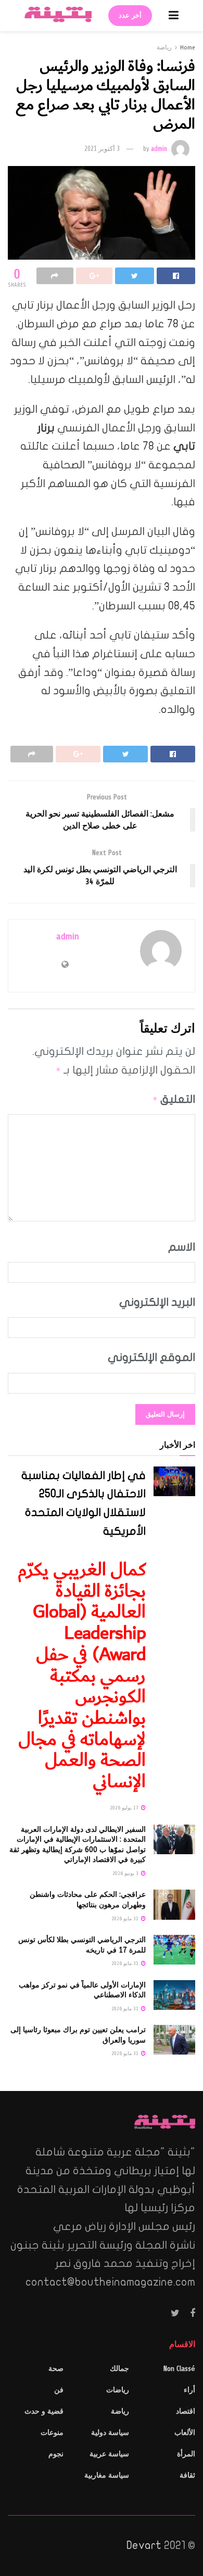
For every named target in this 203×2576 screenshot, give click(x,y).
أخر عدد (130, 16)
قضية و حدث (44, 2411)
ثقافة (187, 2475)
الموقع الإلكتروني (151, 1357)
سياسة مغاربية (107, 2475)
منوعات (52, 2433)
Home (188, 47)
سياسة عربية (109, 2454)
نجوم (56, 2454)
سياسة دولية (110, 2433)
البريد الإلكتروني (157, 1302)
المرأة (186, 2454)
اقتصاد (186, 2411)
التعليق (174, 1099)
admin (159, 149)
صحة (56, 2369)
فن (59, 2390)
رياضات (118, 2390)
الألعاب (185, 2433)
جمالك (119, 2369)
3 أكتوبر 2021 (102, 149)
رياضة (164, 47)
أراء (189, 2390)
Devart (144, 2545)
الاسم (182, 1247)
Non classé (179, 2369)
